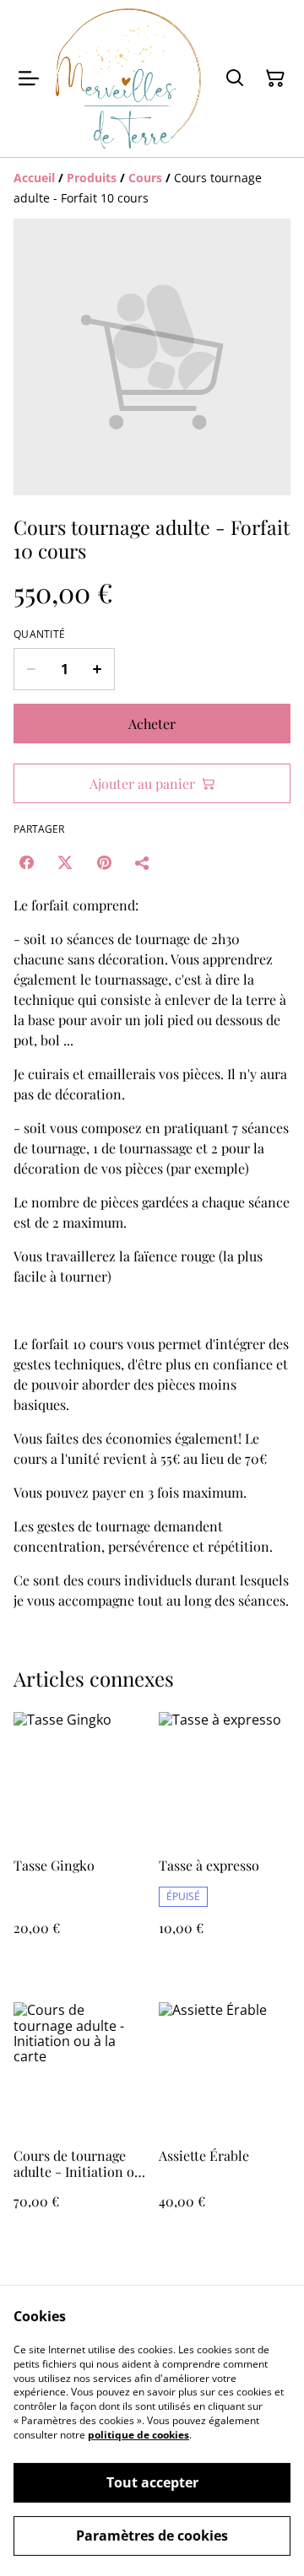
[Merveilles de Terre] (128, 78)
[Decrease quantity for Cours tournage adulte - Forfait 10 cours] (31, 669)
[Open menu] (29, 78)
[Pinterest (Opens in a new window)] (104, 862)
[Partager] (143, 862)
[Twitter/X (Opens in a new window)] (65, 862)
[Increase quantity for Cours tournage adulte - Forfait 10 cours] (98, 669)
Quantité (39, 635)
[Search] (235, 78)
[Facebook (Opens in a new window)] (26, 862)
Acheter (152, 724)
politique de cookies (138, 2435)
